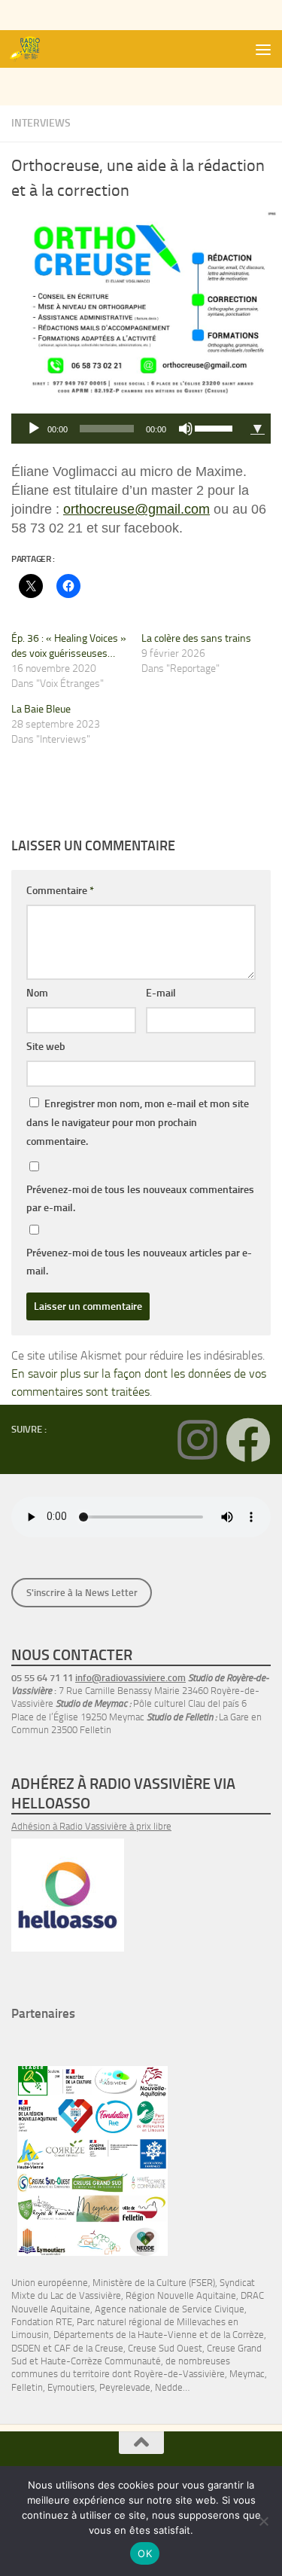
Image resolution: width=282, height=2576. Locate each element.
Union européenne (50, 2283)
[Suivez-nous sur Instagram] (197, 1440)
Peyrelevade (125, 2387)
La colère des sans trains (196, 638)
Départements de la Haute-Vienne (125, 2335)
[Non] (263, 2521)
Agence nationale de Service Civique (170, 2309)
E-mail (161, 993)
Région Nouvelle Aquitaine (181, 2295)
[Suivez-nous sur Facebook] (248, 1440)
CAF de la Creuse (89, 2348)
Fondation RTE (42, 2322)
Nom (37, 993)
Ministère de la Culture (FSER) (154, 2283)
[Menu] (263, 49)
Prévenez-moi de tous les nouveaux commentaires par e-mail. (140, 1199)
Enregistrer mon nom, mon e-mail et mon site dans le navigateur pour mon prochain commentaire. (138, 1123)
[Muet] (186, 429)
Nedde (169, 2387)
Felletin (27, 2387)
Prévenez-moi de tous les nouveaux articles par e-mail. (139, 1262)
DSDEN (26, 2348)
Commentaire (60, 891)
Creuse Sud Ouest (165, 2348)
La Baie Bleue (41, 709)
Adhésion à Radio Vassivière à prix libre (91, 1826)
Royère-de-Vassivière (179, 2374)
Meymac (247, 2374)
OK (145, 2553)
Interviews (41, 123)
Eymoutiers (71, 2387)
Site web (46, 1047)
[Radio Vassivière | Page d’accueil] (32, 49)
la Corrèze (244, 2335)
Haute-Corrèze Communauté (101, 2361)
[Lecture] (34, 429)
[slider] (216, 427)
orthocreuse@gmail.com (136, 509)
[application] (128, 429)
